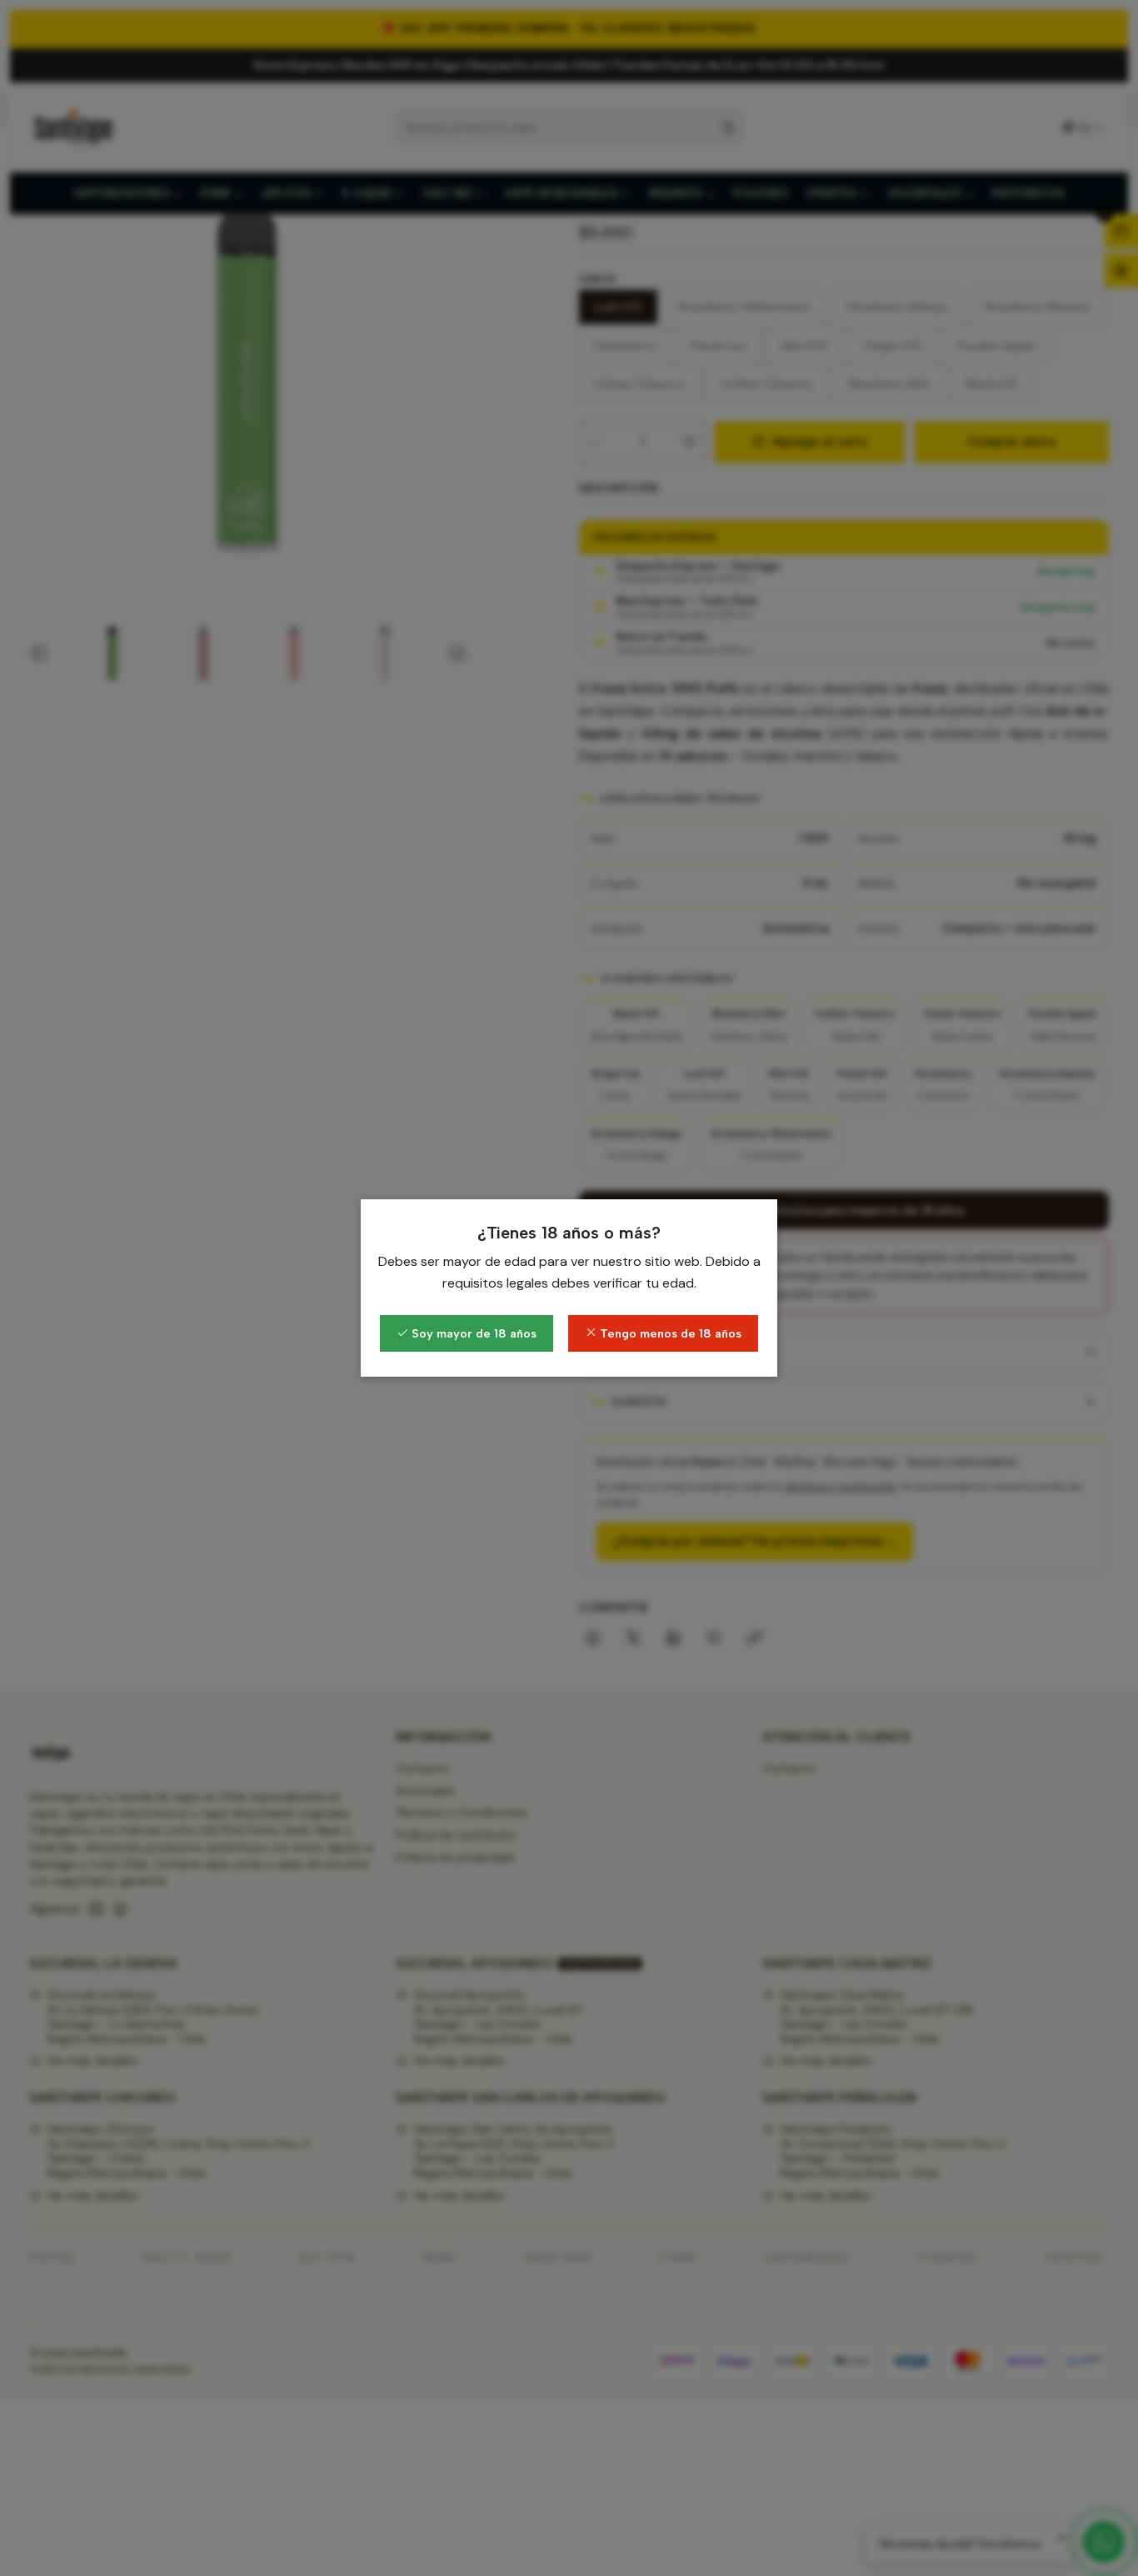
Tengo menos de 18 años (669, 1333)
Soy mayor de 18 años (472, 1333)
